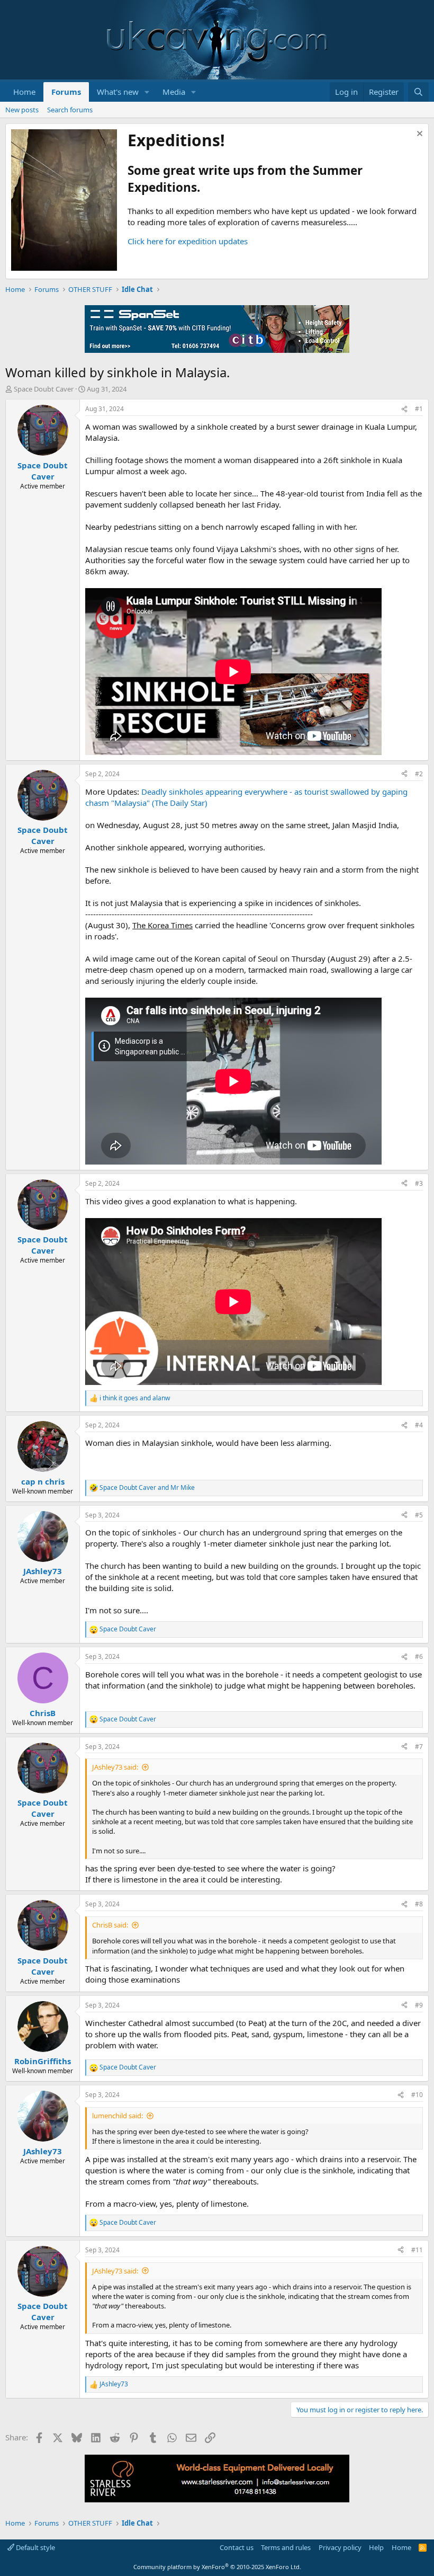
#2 (419, 774)
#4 (419, 1425)
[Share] (404, 409)
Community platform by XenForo (217, 2567)
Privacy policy (340, 2547)
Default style (35, 2547)
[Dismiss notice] (418, 135)
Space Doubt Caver (44, 389)
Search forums (70, 110)
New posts (22, 110)
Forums (66, 92)
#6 (419, 1656)
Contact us (237, 2547)
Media (174, 92)
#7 (419, 1747)
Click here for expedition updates (188, 241)
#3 (419, 1183)
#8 (419, 1904)
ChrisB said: (110, 1925)
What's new (118, 92)
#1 (419, 409)
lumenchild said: (117, 2116)
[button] (147, 92)
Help (376, 2547)
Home (24, 92)
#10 (417, 2095)
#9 (419, 2005)
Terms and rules (286, 2547)
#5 (419, 1515)
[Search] (418, 92)
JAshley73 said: (115, 1767)
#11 (417, 2250)
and (135, 1398)
